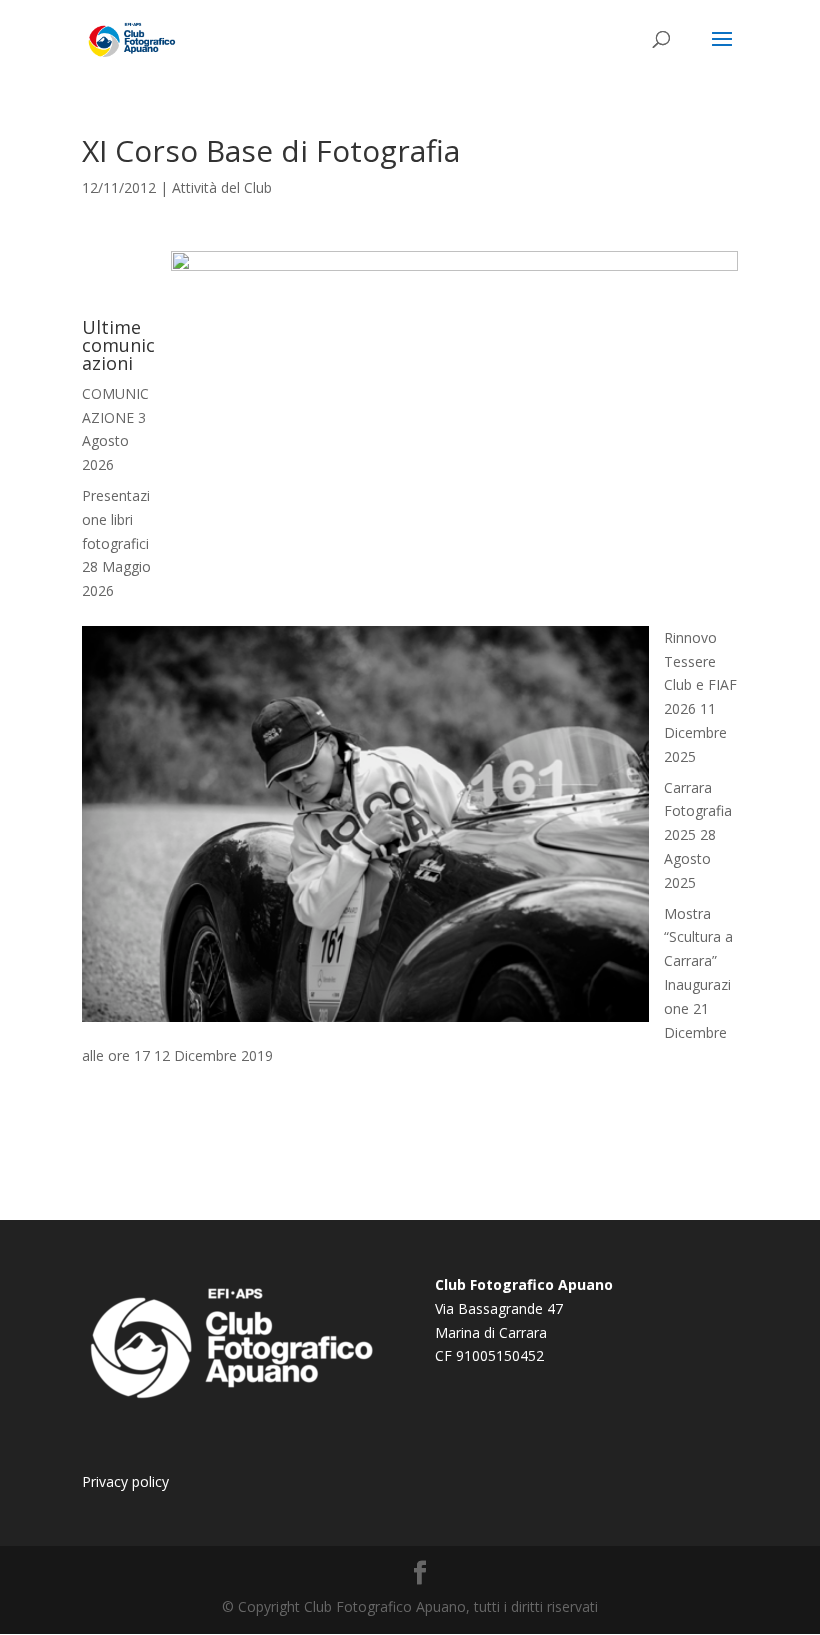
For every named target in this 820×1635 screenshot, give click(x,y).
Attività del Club (222, 187)
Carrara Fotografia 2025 (698, 811)
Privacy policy (125, 1481)
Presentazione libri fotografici (116, 519)
